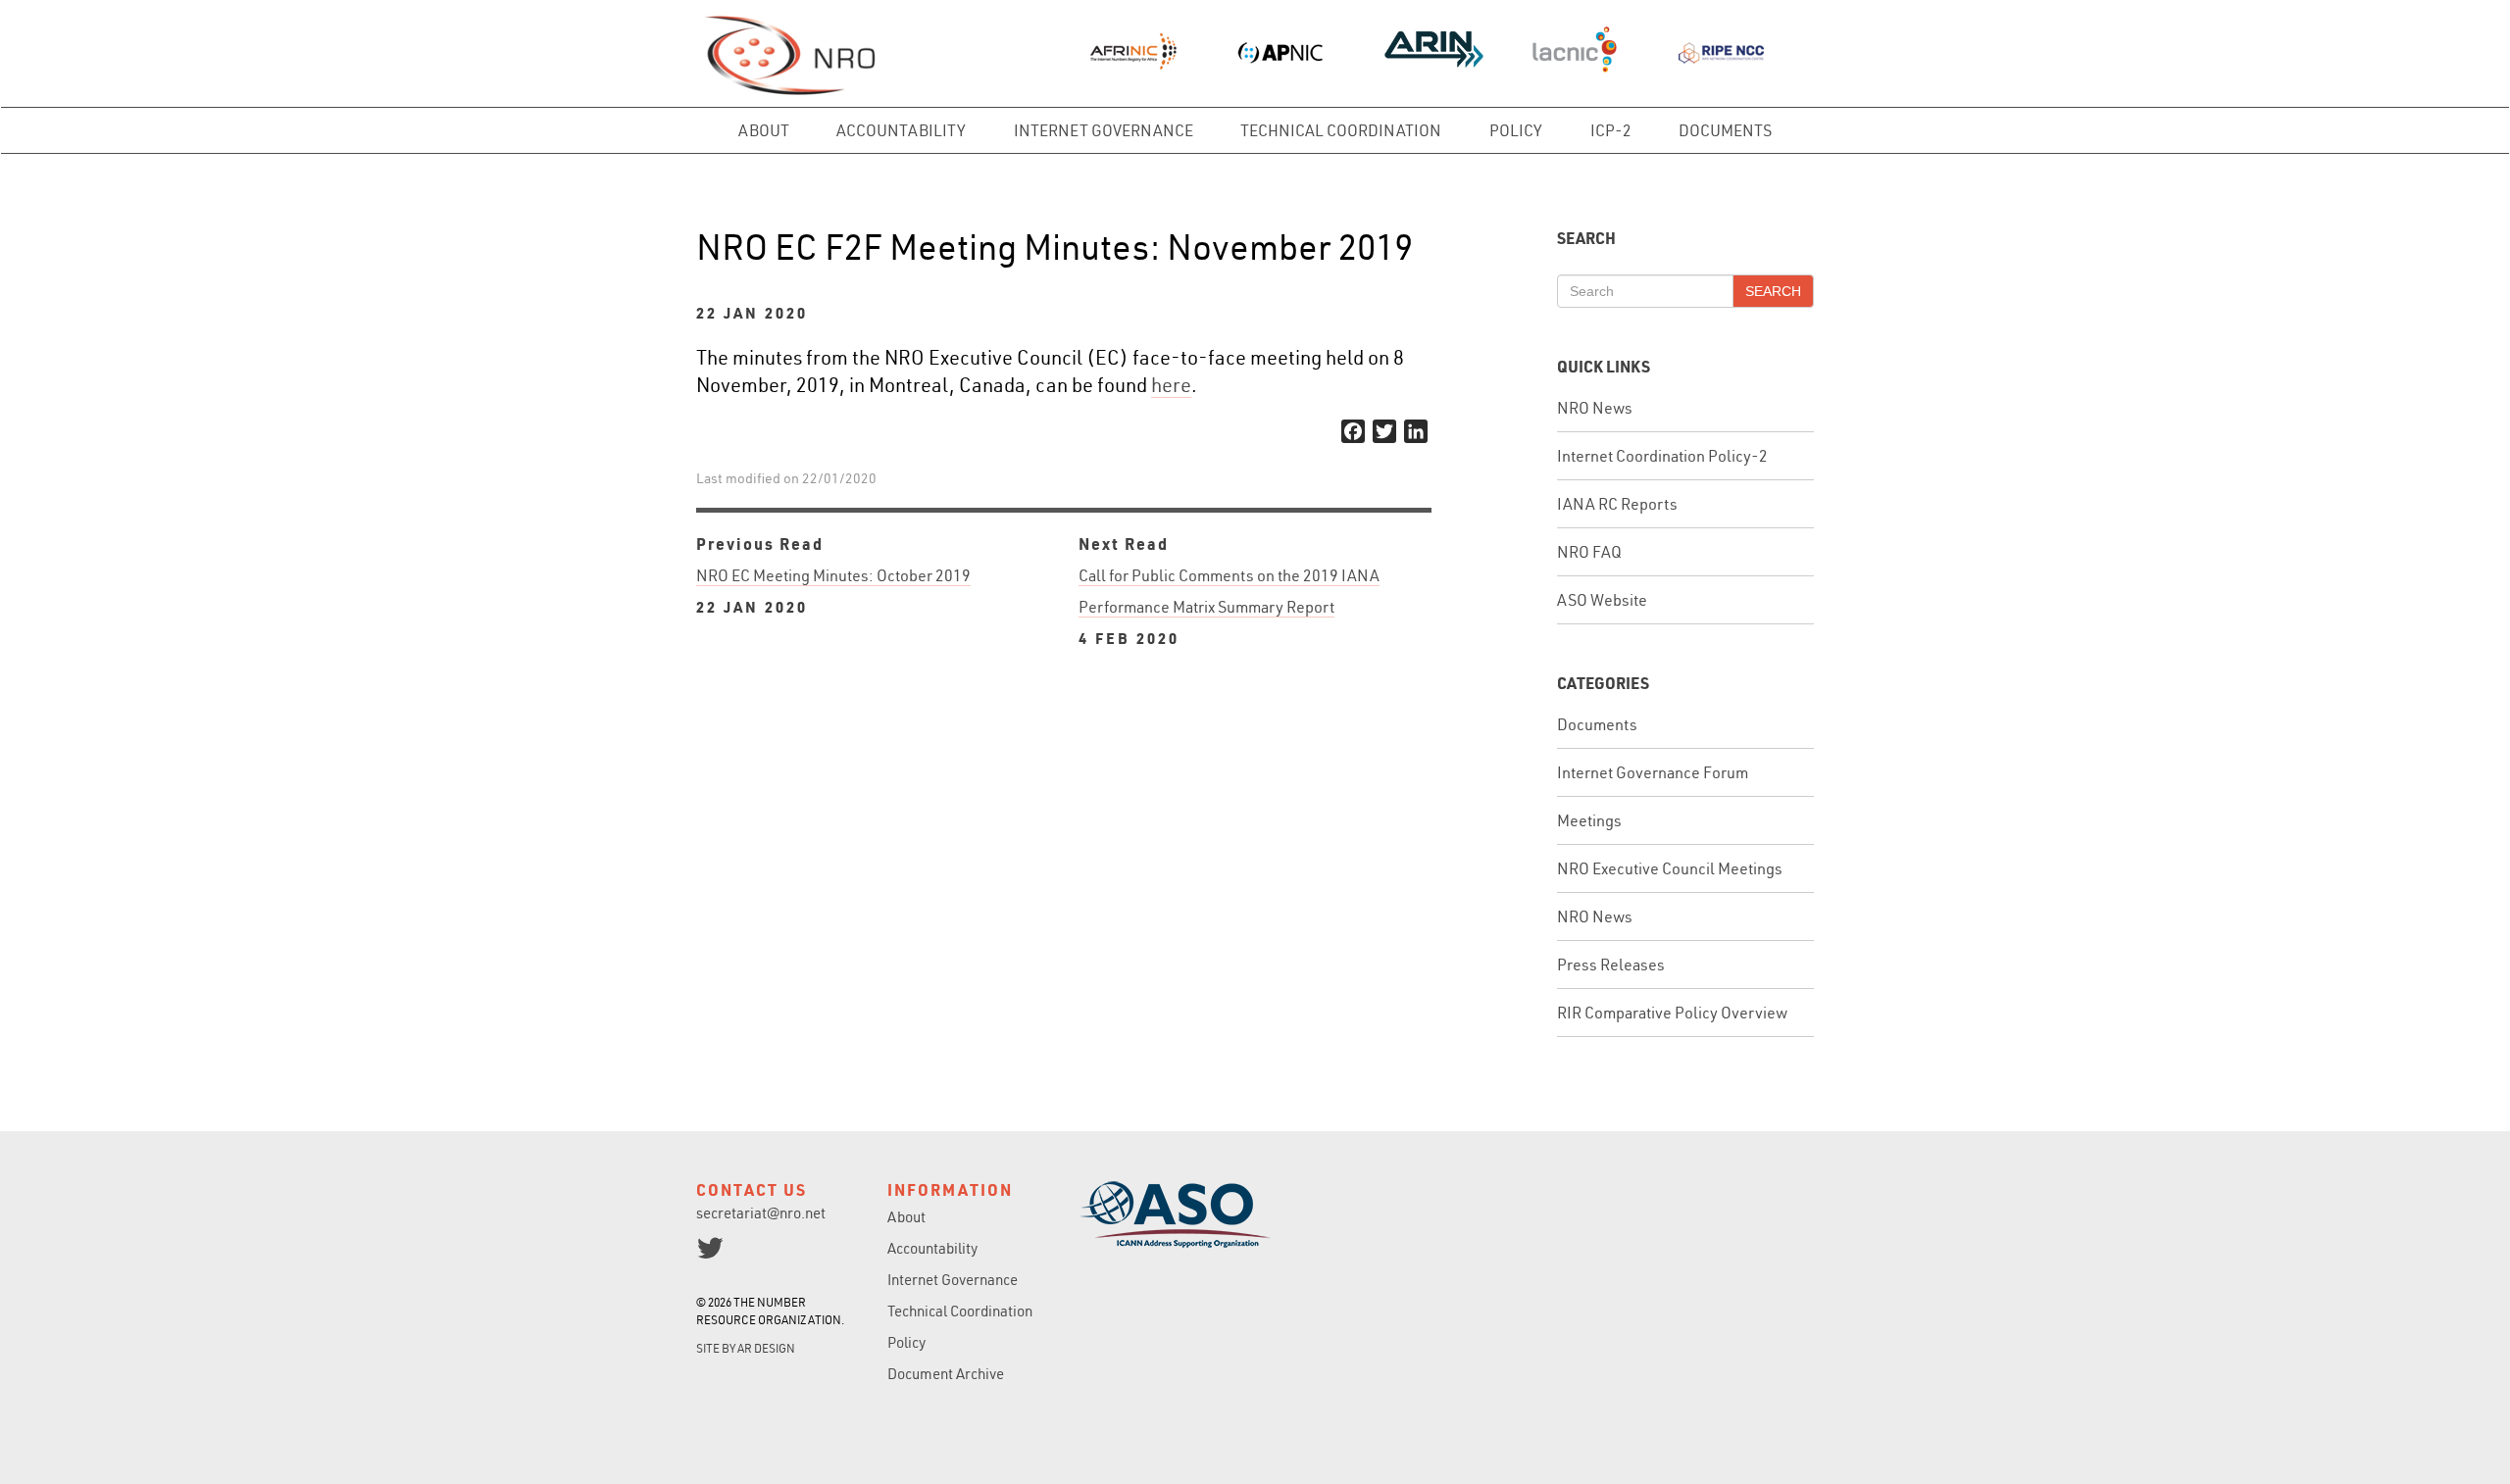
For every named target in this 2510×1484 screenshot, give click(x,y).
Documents (1725, 130)
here (1171, 385)
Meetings (1589, 820)
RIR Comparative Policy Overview (1672, 1013)
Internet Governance (1104, 130)
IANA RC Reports (1617, 504)
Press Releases (1611, 965)
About (764, 130)
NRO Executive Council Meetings (1670, 868)
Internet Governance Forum (1653, 772)
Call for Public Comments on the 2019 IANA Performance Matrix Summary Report (1229, 607)
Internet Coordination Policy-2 (1662, 456)
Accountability (901, 130)
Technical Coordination (1341, 130)
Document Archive (946, 1374)
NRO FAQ (1589, 552)
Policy (1516, 130)
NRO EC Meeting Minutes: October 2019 (833, 591)
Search (1773, 291)
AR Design (766, 1348)
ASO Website (1602, 600)
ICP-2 (1611, 130)
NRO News (1595, 408)
